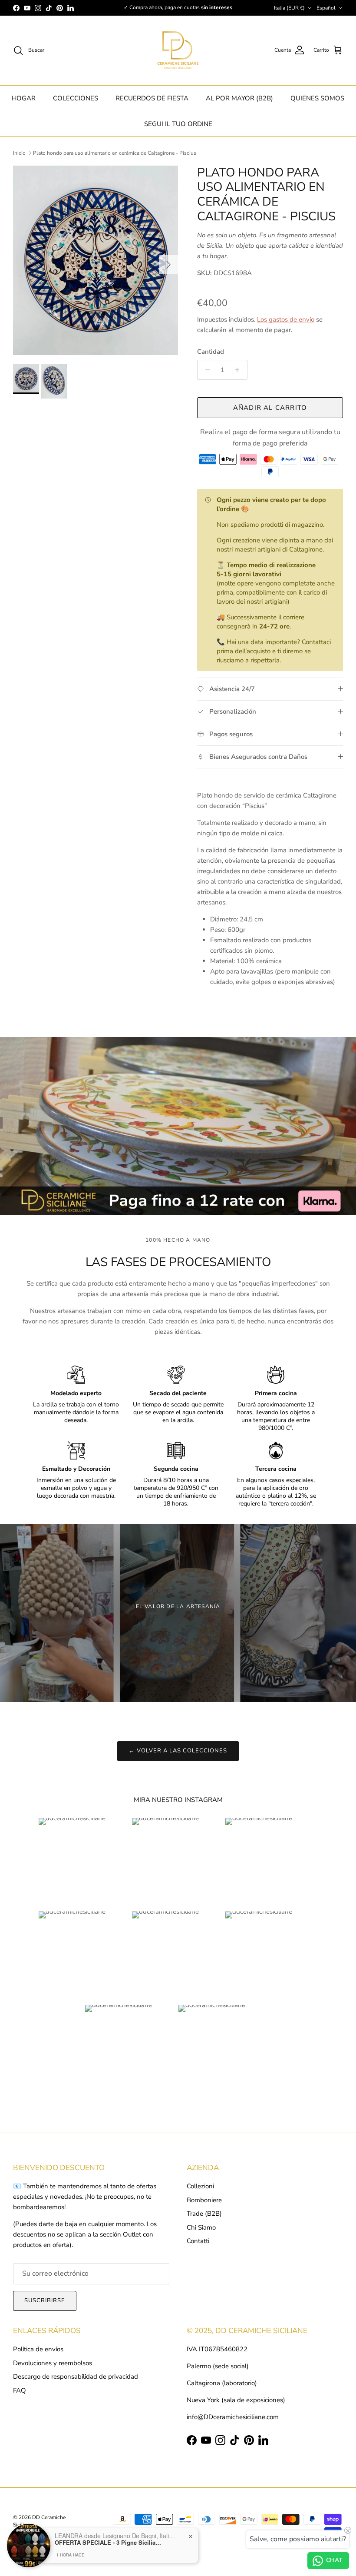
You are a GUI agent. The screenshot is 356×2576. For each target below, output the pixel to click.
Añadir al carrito (270, 408)
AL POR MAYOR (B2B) (239, 98)
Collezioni (200, 2186)
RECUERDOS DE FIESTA (152, 98)
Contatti (198, 2241)
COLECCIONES (76, 98)
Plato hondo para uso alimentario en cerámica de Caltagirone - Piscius (115, 153)
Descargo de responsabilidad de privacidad (76, 2377)
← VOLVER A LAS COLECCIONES (178, 1751)
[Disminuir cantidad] (205, 370)
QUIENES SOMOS (317, 98)
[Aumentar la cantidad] (239, 370)
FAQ (20, 2390)
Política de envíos (38, 2349)
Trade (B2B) (204, 2214)
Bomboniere (204, 2200)
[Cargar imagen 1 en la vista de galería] (96, 260)
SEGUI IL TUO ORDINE (178, 124)
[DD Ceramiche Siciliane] (178, 50)
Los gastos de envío (286, 319)
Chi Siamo (201, 2227)
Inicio (19, 153)
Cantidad (211, 352)
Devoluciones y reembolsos (53, 2363)
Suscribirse (45, 2300)
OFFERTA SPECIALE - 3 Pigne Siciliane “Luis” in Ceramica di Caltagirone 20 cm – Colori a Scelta (109, 2543)
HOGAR (24, 98)
